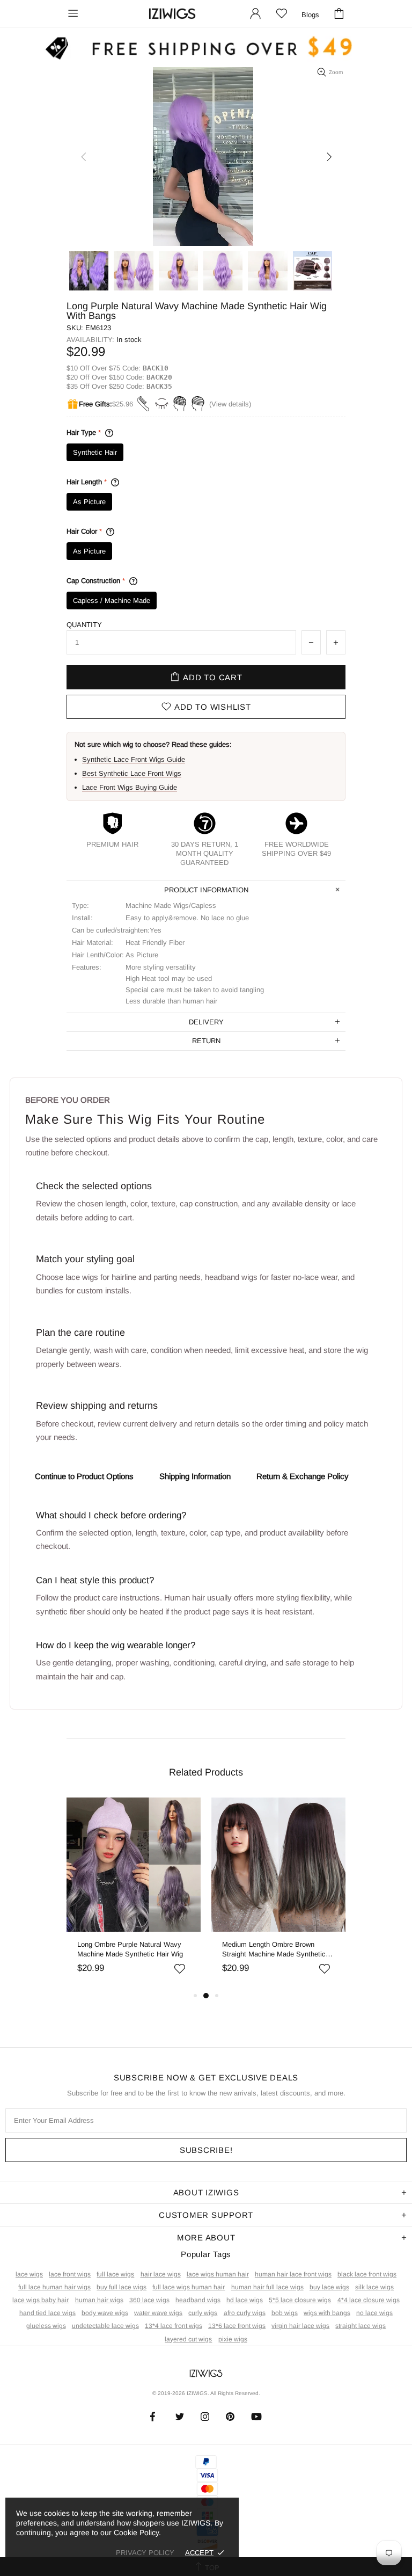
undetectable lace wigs (105, 2326)
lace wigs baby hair (41, 2300)
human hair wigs (99, 2300)
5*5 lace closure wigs (300, 2300)
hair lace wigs (161, 2274)
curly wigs (203, 2313)
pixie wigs (233, 2339)
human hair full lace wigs (267, 2287)
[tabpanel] (134, 1893)
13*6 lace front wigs (237, 2326)
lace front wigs (70, 2274)
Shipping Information (195, 1476)
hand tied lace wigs (47, 2313)
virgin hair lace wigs (300, 2326)
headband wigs (198, 2300)
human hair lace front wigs (293, 2274)
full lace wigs (115, 2274)
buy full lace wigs (122, 2287)
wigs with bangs (327, 2313)
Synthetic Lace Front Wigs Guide (134, 759)
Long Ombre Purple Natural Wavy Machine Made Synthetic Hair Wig (130, 1949)
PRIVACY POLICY (145, 2553)
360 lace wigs (149, 2300)
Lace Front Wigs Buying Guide (130, 787)
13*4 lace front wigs (174, 2326)
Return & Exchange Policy (303, 1476)
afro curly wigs (245, 2313)
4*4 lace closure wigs (369, 2300)
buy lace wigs (329, 2287)
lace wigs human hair (218, 2274)
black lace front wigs (367, 2274)
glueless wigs (46, 2326)
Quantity (84, 625)
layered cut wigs (188, 2339)
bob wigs (285, 2313)
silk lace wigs (374, 2287)
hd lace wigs (245, 2300)
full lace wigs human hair (189, 2287)
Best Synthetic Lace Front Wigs (132, 773)
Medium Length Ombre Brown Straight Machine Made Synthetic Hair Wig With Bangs (274, 1950)
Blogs (310, 15)
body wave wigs (105, 2313)
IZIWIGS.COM (172, 14)
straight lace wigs (360, 2326)
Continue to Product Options (84, 1476)
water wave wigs (158, 2313)
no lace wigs (374, 2313)
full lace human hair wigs (54, 2287)
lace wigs (29, 2274)
